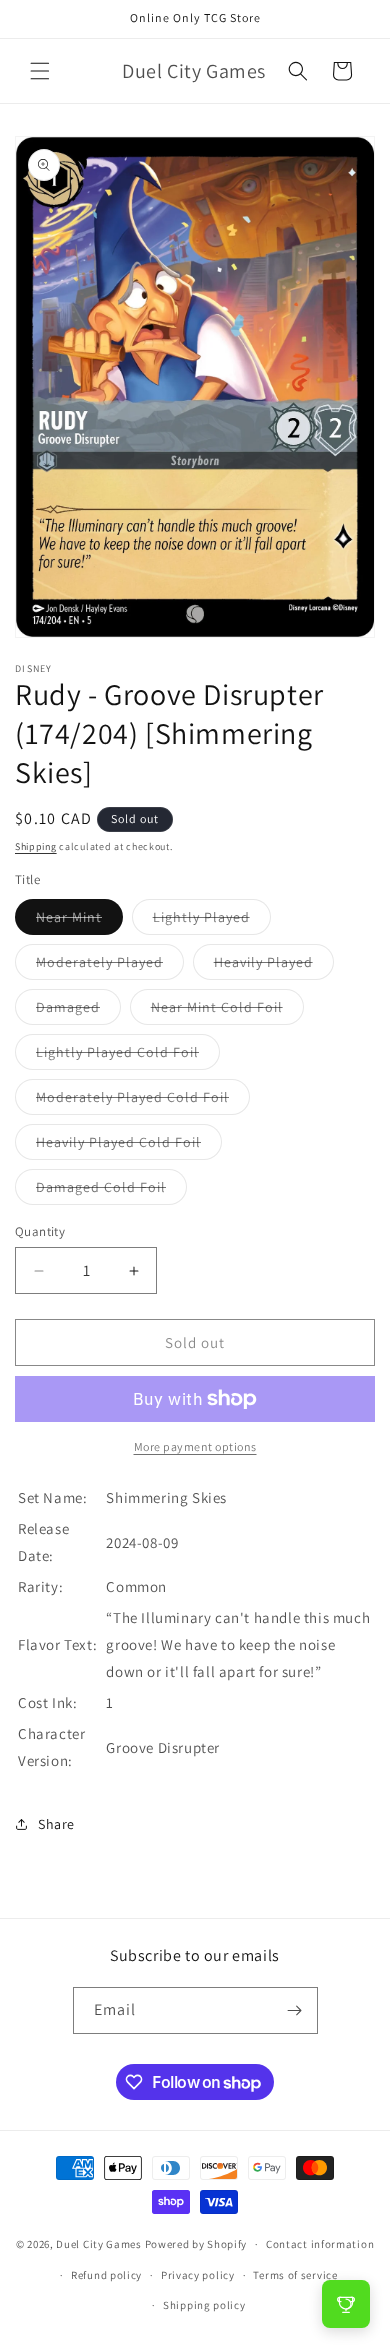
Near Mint (79, 921)
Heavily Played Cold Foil (129, 1146)
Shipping (36, 846)
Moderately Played (110, 966)
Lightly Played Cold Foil (128, 1056)
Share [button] (56, 1824)
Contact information (320, 2244)
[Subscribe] (295, 2010)
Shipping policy (204, 2305)
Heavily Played (274, 966)
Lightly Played (212, 921)
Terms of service (295, 2275)
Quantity (40, 1231)
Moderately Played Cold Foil (143, 1101)
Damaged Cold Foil (111, 1191)
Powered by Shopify (196, 2244)
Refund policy (106, 2275)
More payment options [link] (195, 1446)
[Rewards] (346, 2304)
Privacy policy (198, 2275)
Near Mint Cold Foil (227, 1011)
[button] (40, 71)
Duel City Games (99, 2244)
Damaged (78, 1011)
